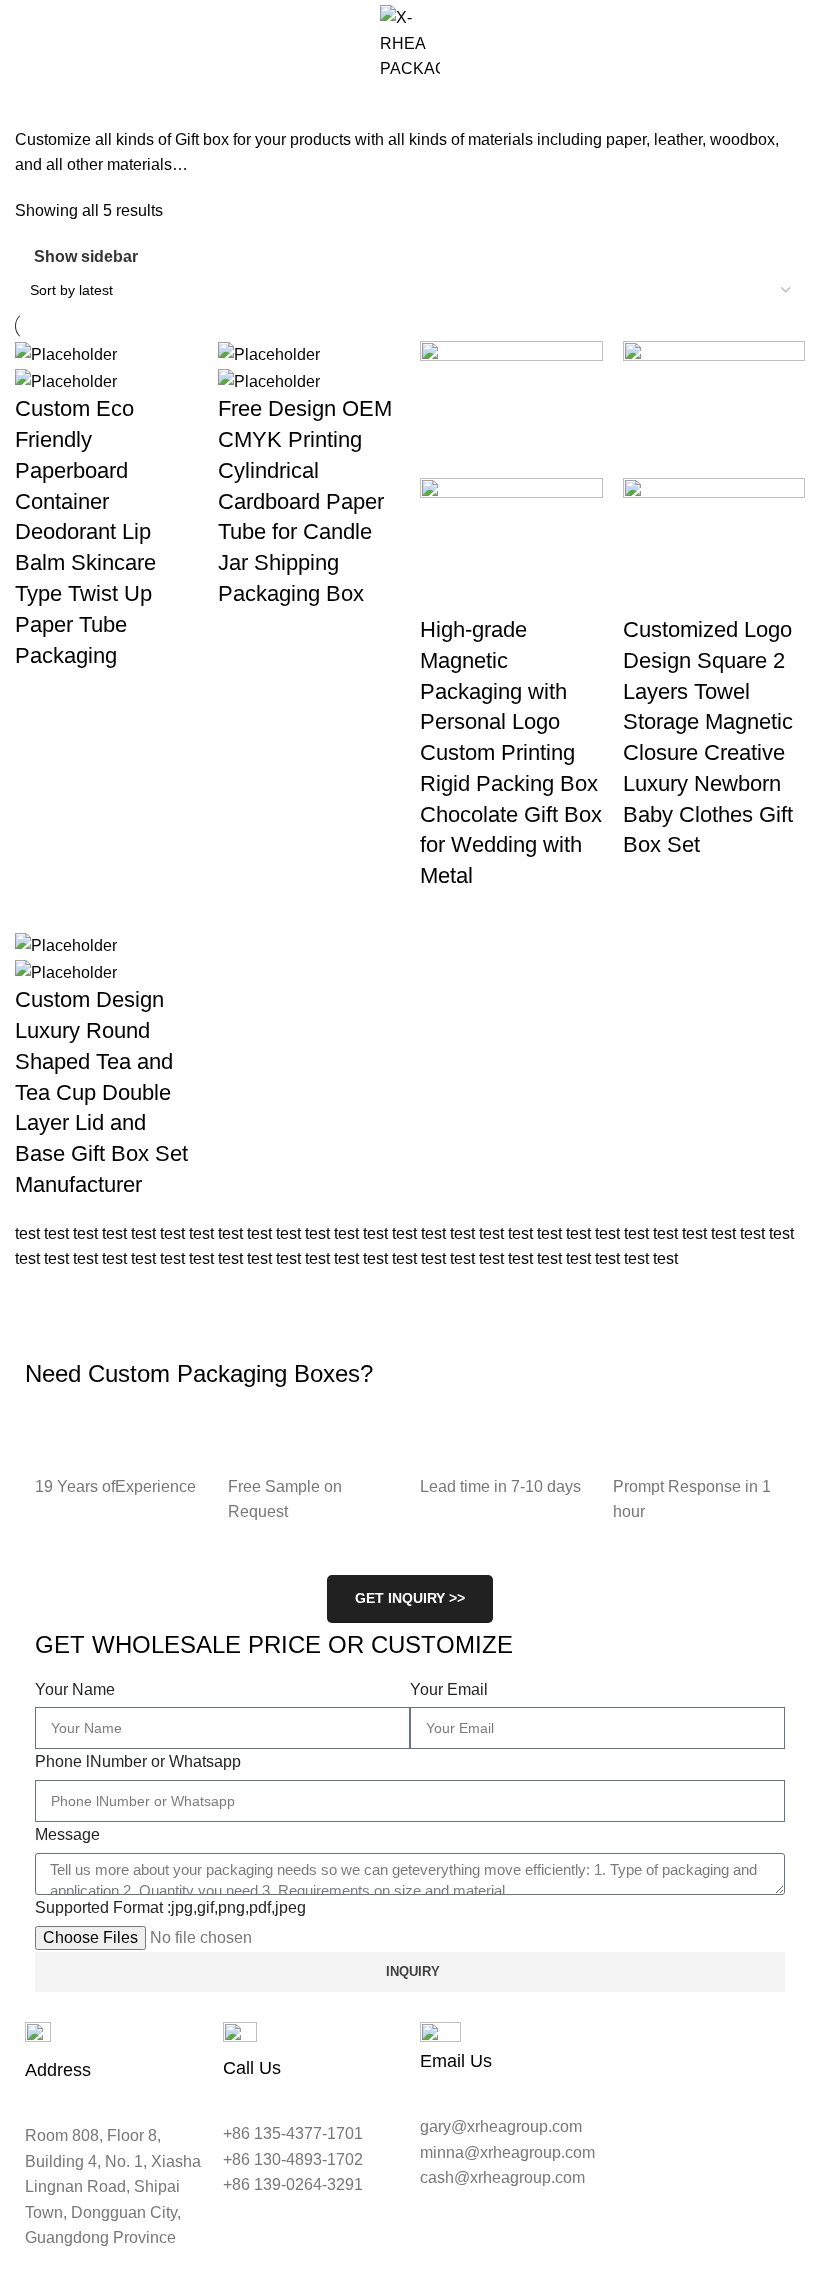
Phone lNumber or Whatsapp (138, 1761)
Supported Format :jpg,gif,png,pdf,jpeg (170, 1907)
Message (67, 1834)
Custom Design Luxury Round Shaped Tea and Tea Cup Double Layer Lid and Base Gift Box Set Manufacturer (101, 1092)
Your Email (449, 1689)
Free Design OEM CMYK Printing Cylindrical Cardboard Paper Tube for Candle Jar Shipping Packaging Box (305, 501)
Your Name (75, 1689)
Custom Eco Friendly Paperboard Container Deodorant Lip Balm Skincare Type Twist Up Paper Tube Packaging (85, 531)
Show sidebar (86, 257)
